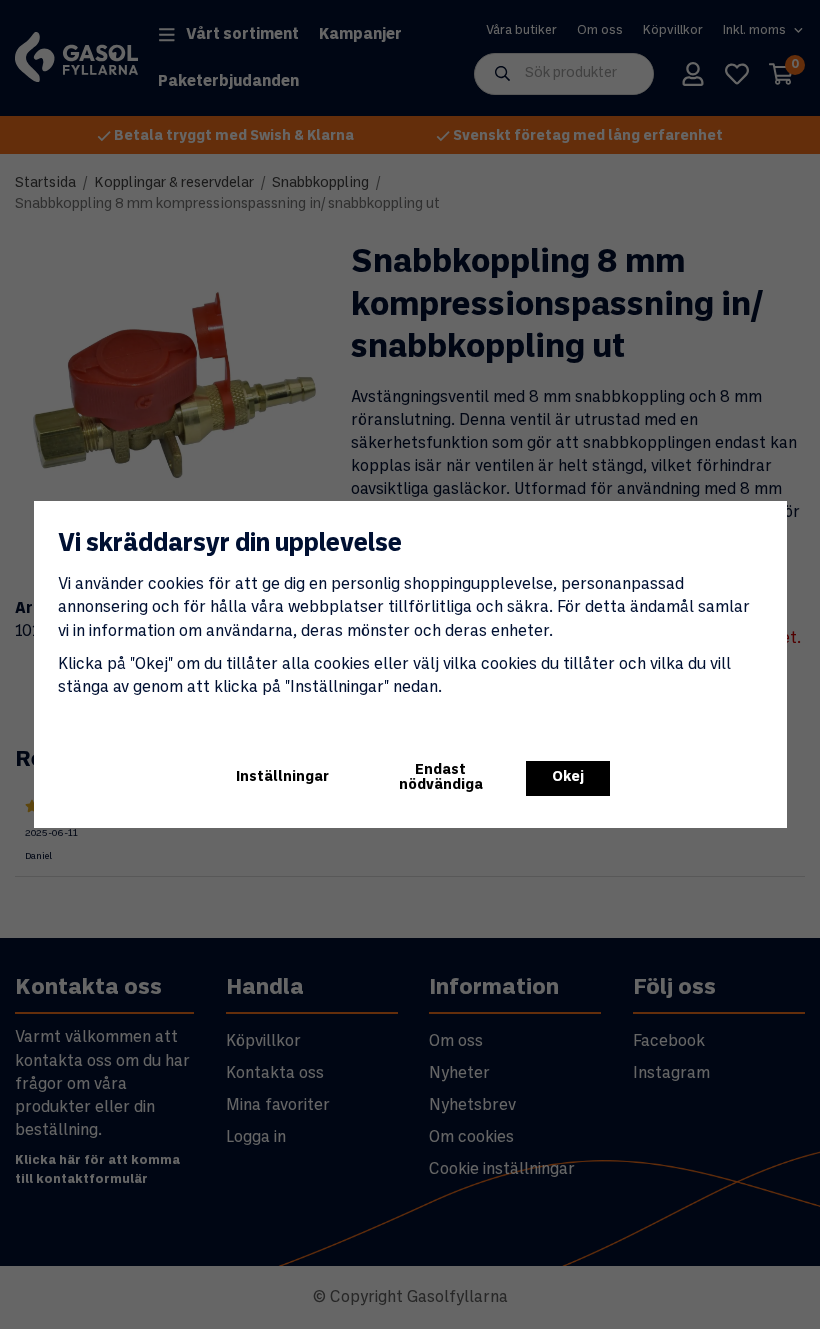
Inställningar (282, 777)
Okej (568, 777)
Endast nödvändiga (441, 777)
